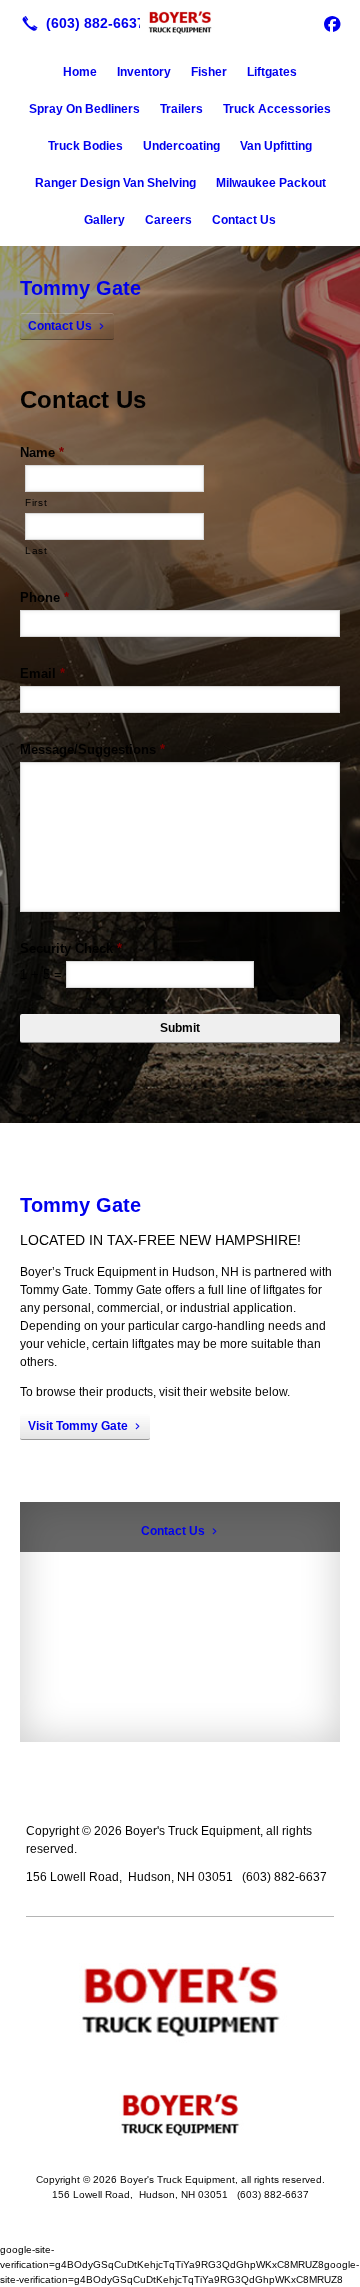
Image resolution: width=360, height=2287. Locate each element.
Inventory (144, 72)
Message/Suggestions (92, 749)
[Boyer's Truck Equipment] (180, 21)
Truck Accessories (277, 109)
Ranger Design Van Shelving (115, 183)
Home (80, 72)
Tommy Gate (80, 288)
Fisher (209, 72)
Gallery (104, 220)
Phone (44, 597)
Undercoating (181, 146)
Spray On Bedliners (84, 109)
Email (42, 673)
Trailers (181, 109)
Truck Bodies (85, 146)
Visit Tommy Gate (78, 1426)
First (36, 502)
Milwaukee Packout (271, 183)
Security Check (71, 948)
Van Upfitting (276, 146)
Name (42, 452)
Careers (168, 220)
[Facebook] (332, 23)
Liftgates (272, 72)
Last (36, 550)
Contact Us (244, 220)
